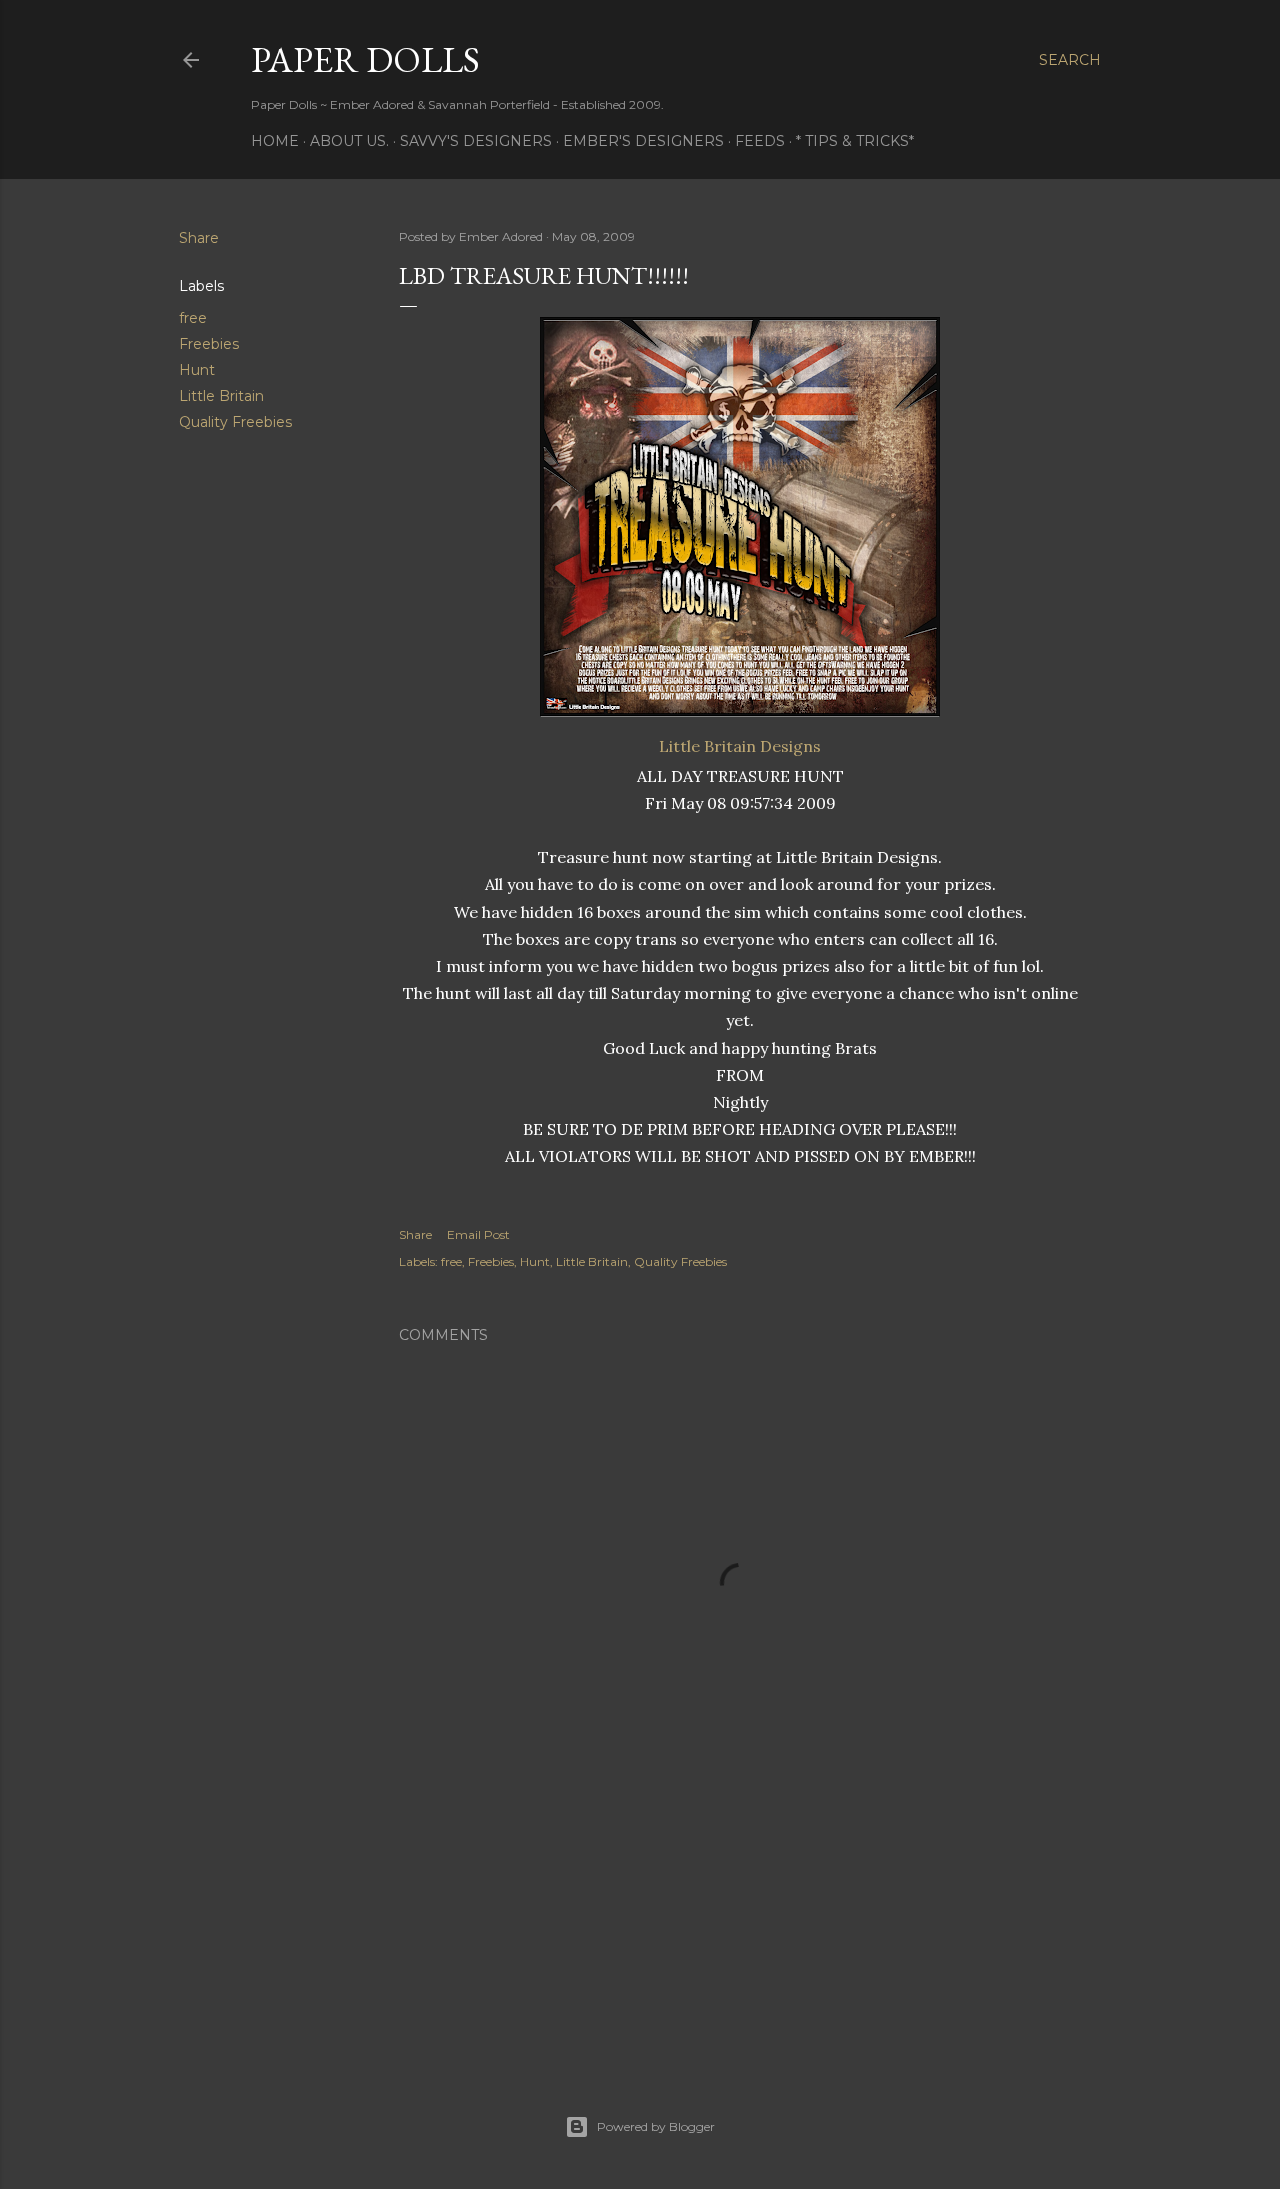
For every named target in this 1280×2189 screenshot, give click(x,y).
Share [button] (199, 238)
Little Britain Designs (740, 746)
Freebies (209, 344)
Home (275, 141)
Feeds (760, 141)
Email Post (478, 1234)
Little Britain (221, 396)
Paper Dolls (365, 59)
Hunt (197, 370)
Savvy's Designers (476, 141)
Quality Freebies (235, 422)
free (193, 318)
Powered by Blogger (656, 2126)
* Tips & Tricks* (855, 141)
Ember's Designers (643, 141)
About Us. (349, 141)
